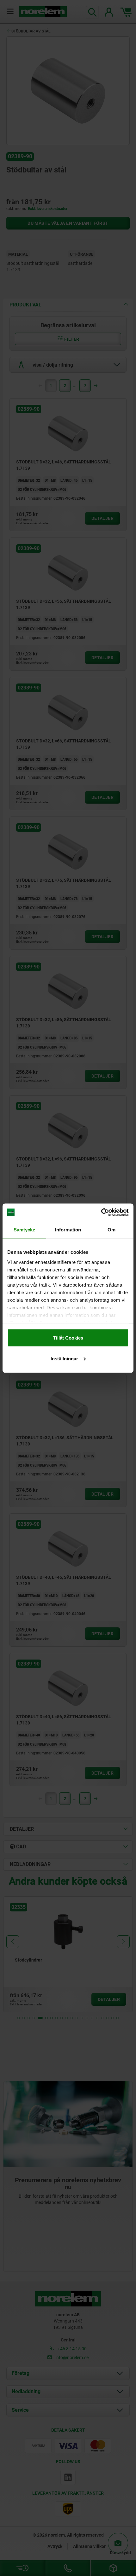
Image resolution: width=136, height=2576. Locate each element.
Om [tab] (111, 1230)
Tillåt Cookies (68, 1338)
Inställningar (64, 1358)
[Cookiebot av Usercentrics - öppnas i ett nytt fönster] (101, 1212)
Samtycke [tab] (25, 1230)
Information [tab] (68, 1230)
